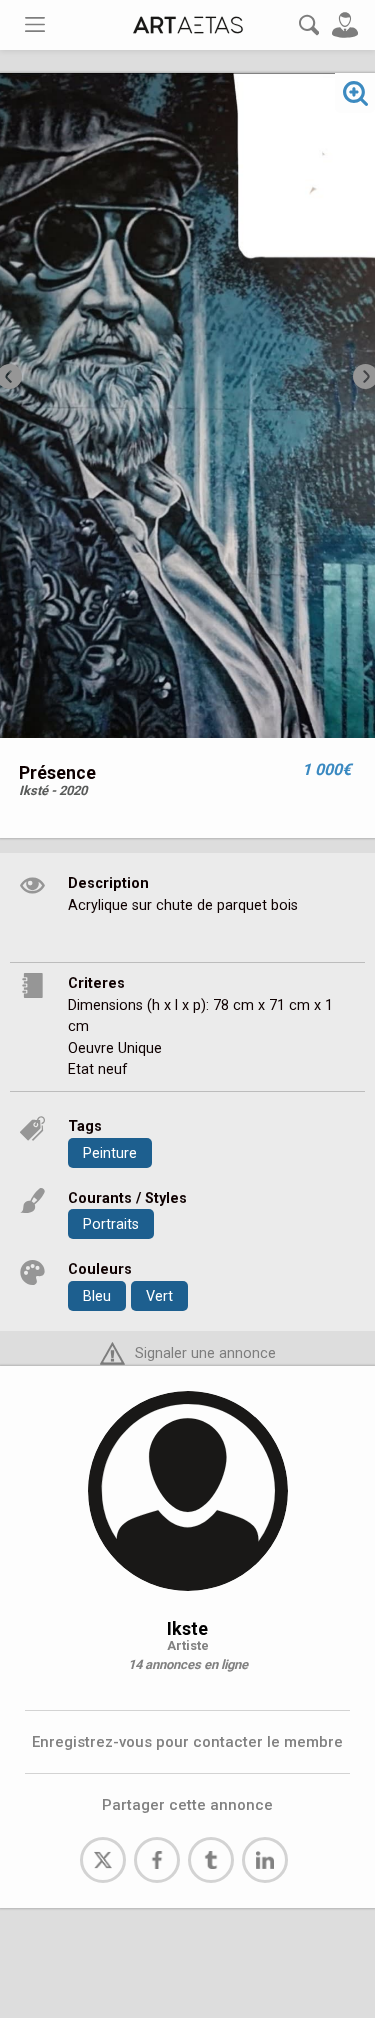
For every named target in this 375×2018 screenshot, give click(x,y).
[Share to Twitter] (103, 1860)
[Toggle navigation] (35, 24)
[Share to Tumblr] (211, 1860)
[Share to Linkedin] (265, 1860)
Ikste (187, 1628)
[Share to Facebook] (157, 1860)
